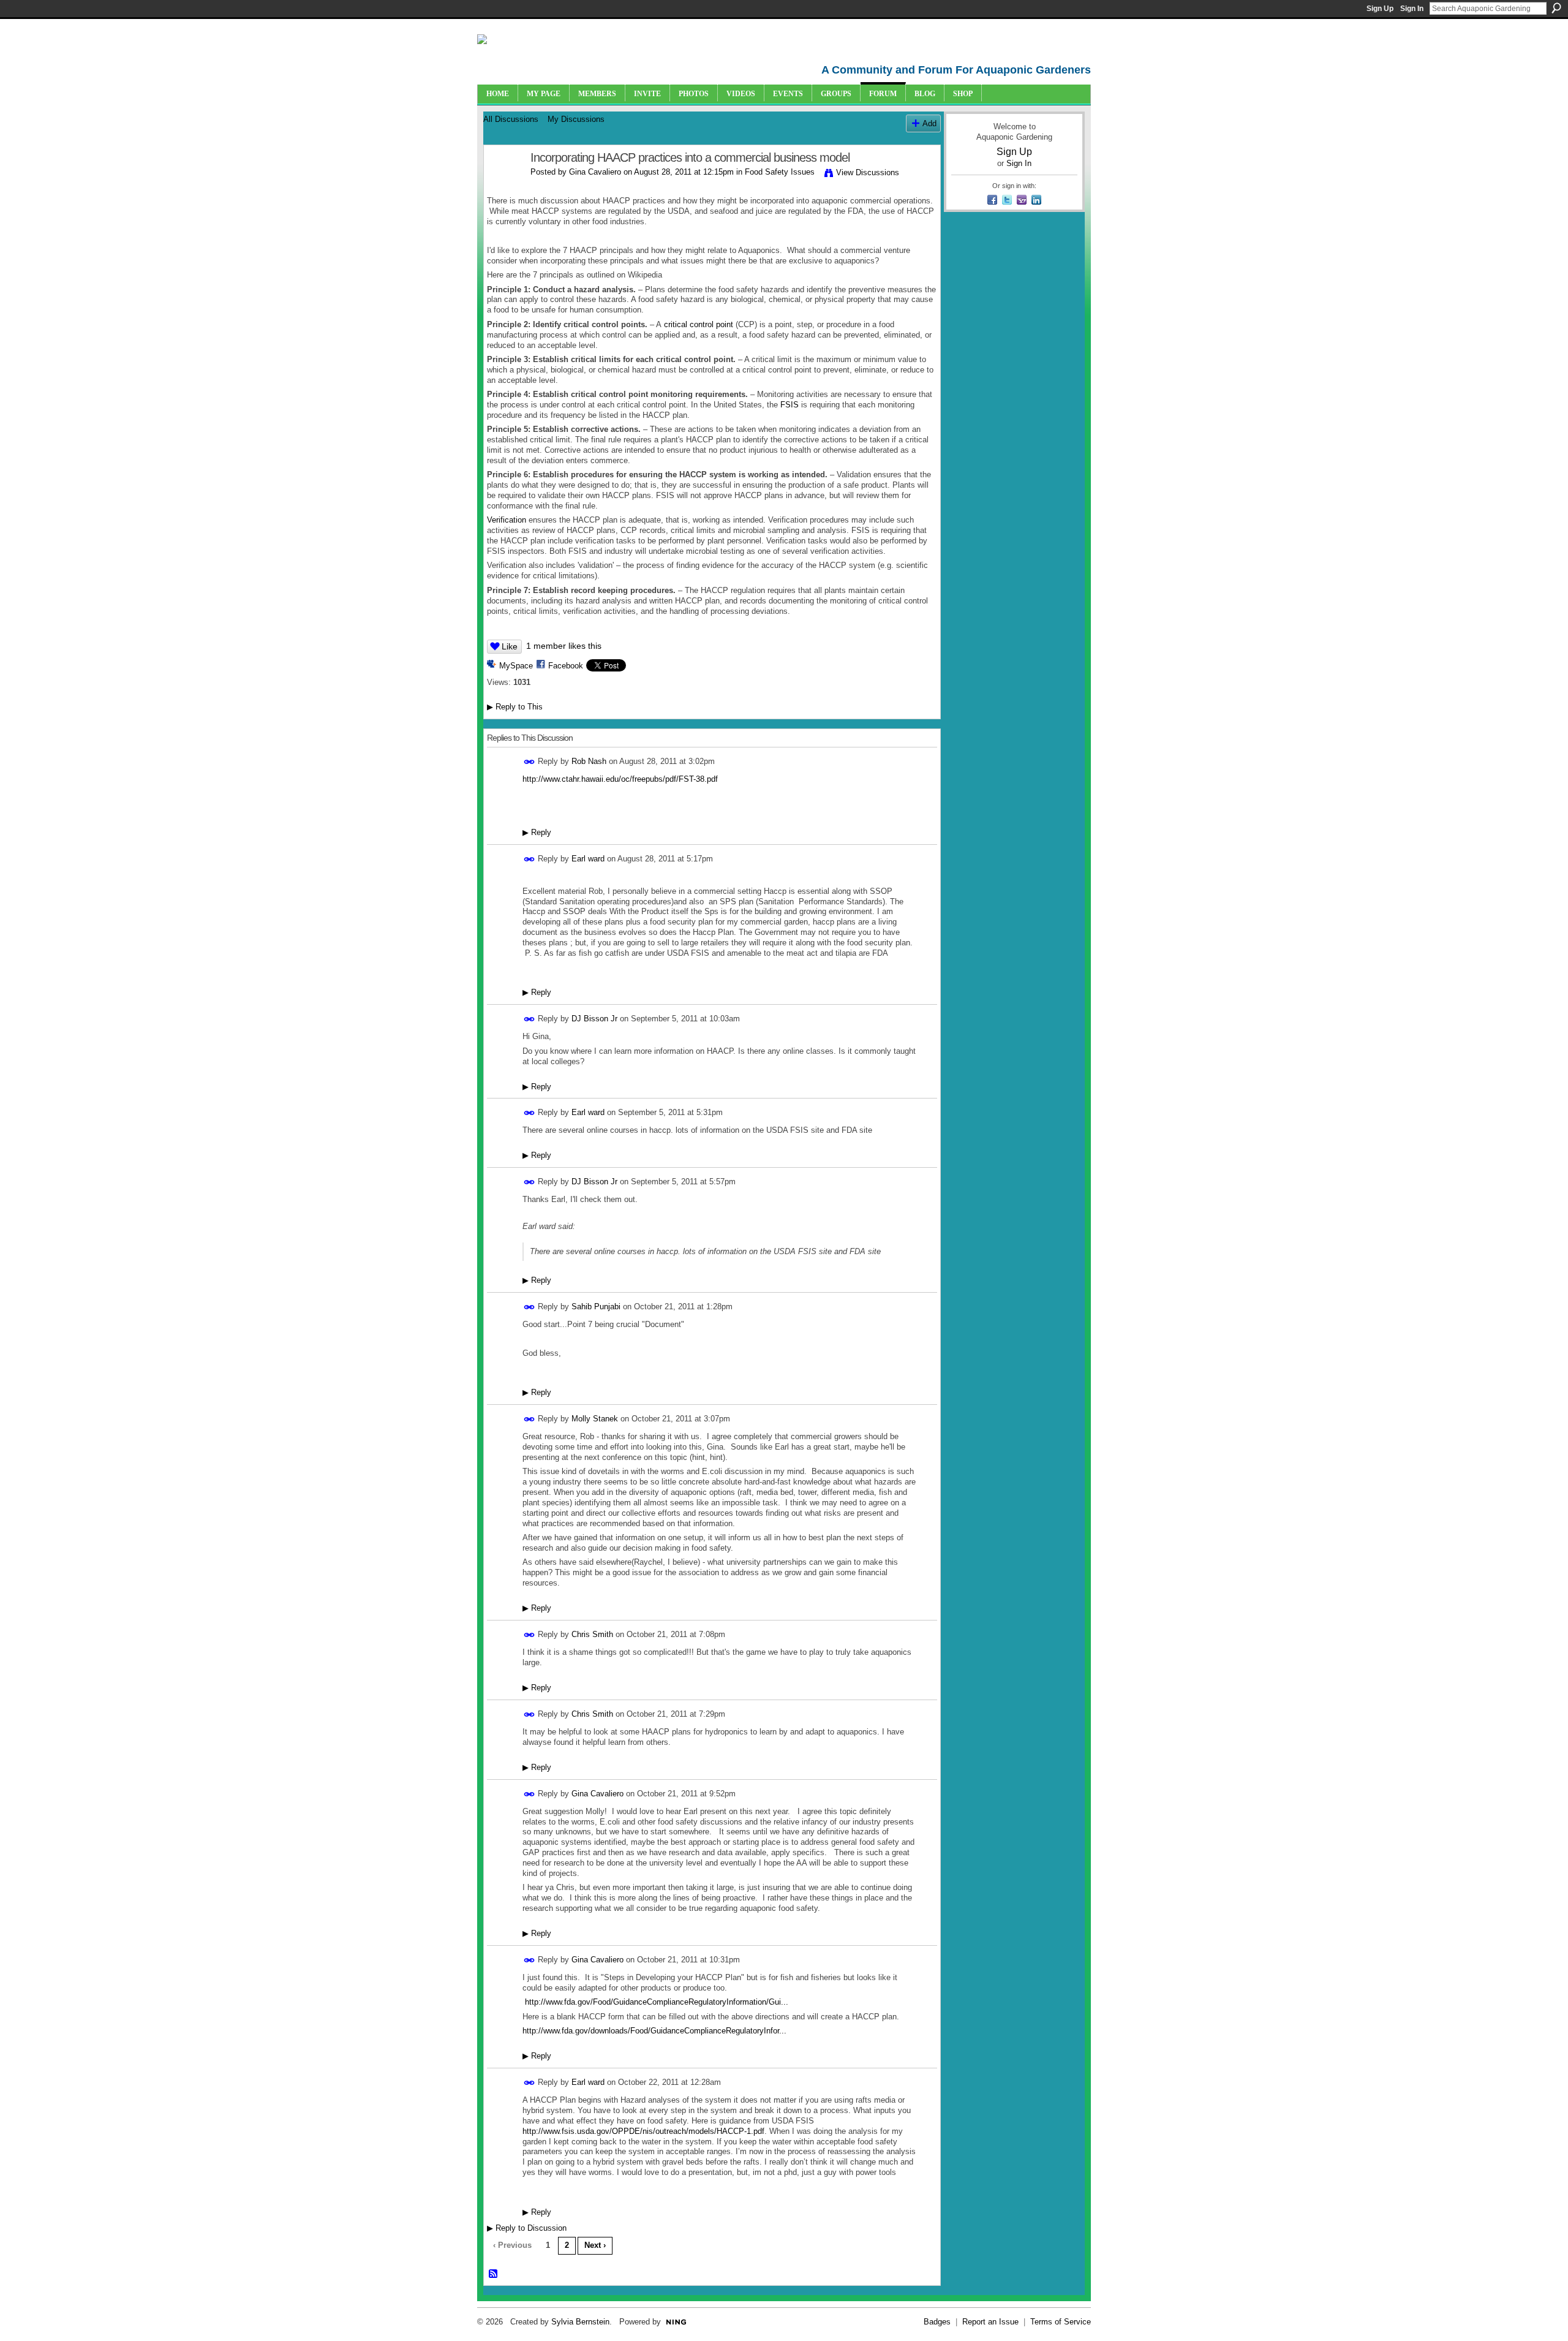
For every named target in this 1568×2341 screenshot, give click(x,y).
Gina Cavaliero (595, 172)
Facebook (566, 666)
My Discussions (576, 119)
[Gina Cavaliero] (503, 184)
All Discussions (511, 119)
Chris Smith (592, 1634)
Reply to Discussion (527, 2228)
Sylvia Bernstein (580, 2322)
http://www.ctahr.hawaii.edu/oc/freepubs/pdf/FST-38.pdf (620, 779)
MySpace (516, 666)
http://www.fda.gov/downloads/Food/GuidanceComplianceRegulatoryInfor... (654, 2031)
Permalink (530, 762)
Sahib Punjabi (596, 1307)
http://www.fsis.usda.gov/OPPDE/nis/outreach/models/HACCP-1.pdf (643, 2131)
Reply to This (515, 707)
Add (929, 123)
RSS (494, 2274)
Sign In (1412, 9)
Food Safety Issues (780, 172)
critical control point (699, 324)
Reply (537, 832)
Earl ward (588, 859)
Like (510, 646)
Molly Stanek (595, 1419)
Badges (937, 2322)
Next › (595, 2245)
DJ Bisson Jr (594, 1019)
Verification (507, 520)
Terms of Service (1061, 2322)
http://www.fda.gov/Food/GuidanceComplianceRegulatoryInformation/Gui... (657, 2002)
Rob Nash (589, 761)
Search (1556, 8)
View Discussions (868, 172)
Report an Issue (990, 2322)
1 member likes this (564, 646)
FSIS (790, 405)
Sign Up (1380, 9)
